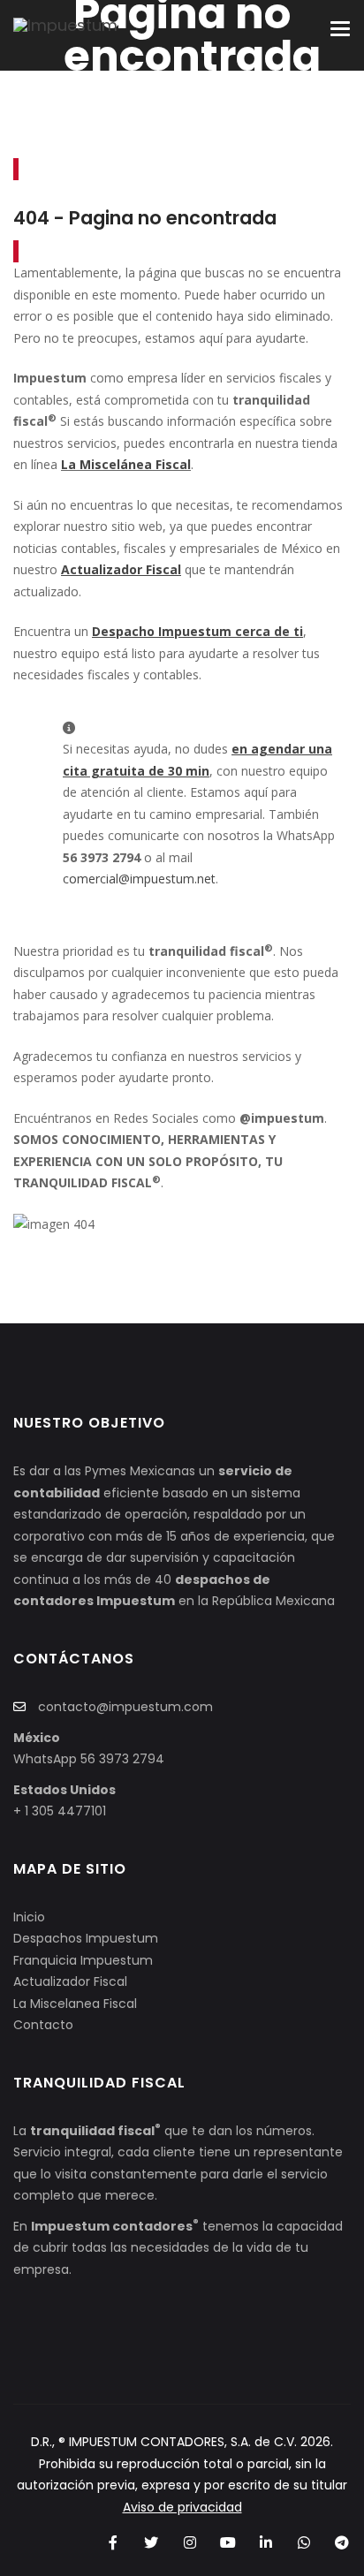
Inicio (29, 1917)
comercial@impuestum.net (139, 879)
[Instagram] (190, 2543)
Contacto (43, 2025)
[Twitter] (152, 2543)
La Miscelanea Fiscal (75, 2004)
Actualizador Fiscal (70, 1981)
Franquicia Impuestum (83, 1960)
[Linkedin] (265, 2543)
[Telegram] (342, 2543)
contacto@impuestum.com (125, 1707)
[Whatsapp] (304, 2543)
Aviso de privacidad (182, 2507)
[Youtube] (227, 2543)
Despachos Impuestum (86, 1938)
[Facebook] (114, 2543)
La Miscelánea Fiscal (126, 464)
